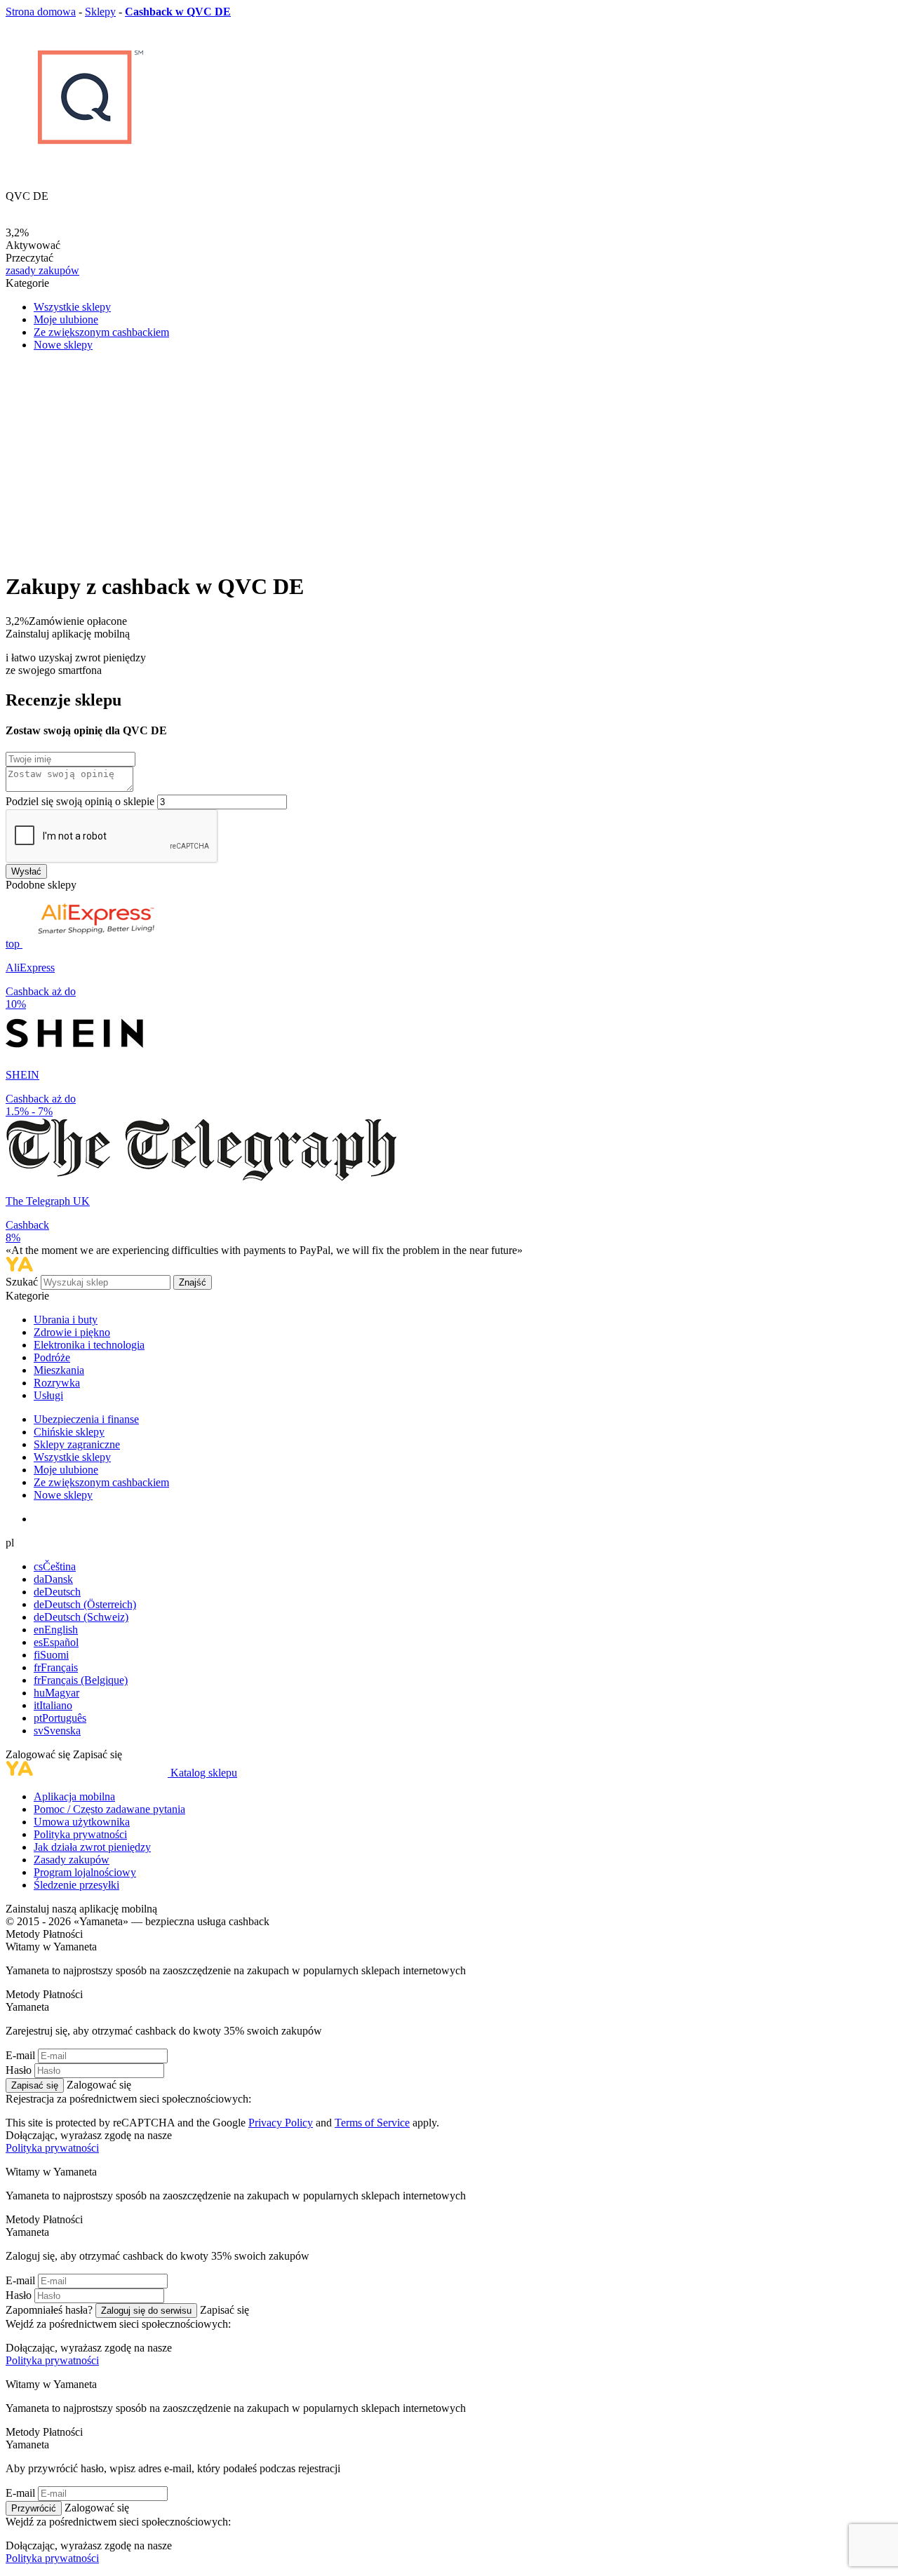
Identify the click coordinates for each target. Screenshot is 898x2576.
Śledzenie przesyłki (76, 1885)
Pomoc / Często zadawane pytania (109, 1809)
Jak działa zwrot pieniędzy (92, 1847)
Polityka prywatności (80, 1834)
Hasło (19, 2070)
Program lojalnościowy (85, 1872)
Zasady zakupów (72, 1860)
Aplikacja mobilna (74, 1796)
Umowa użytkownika (82, 1822)
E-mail (20, 2055)
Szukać (23, 1282)
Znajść (193, 1282)
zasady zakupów (42, 270)
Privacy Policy (281, 2123)
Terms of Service (372, 2123)
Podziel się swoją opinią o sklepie (80, 801)
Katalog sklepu (204, 1773)
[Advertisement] (449, 461)
